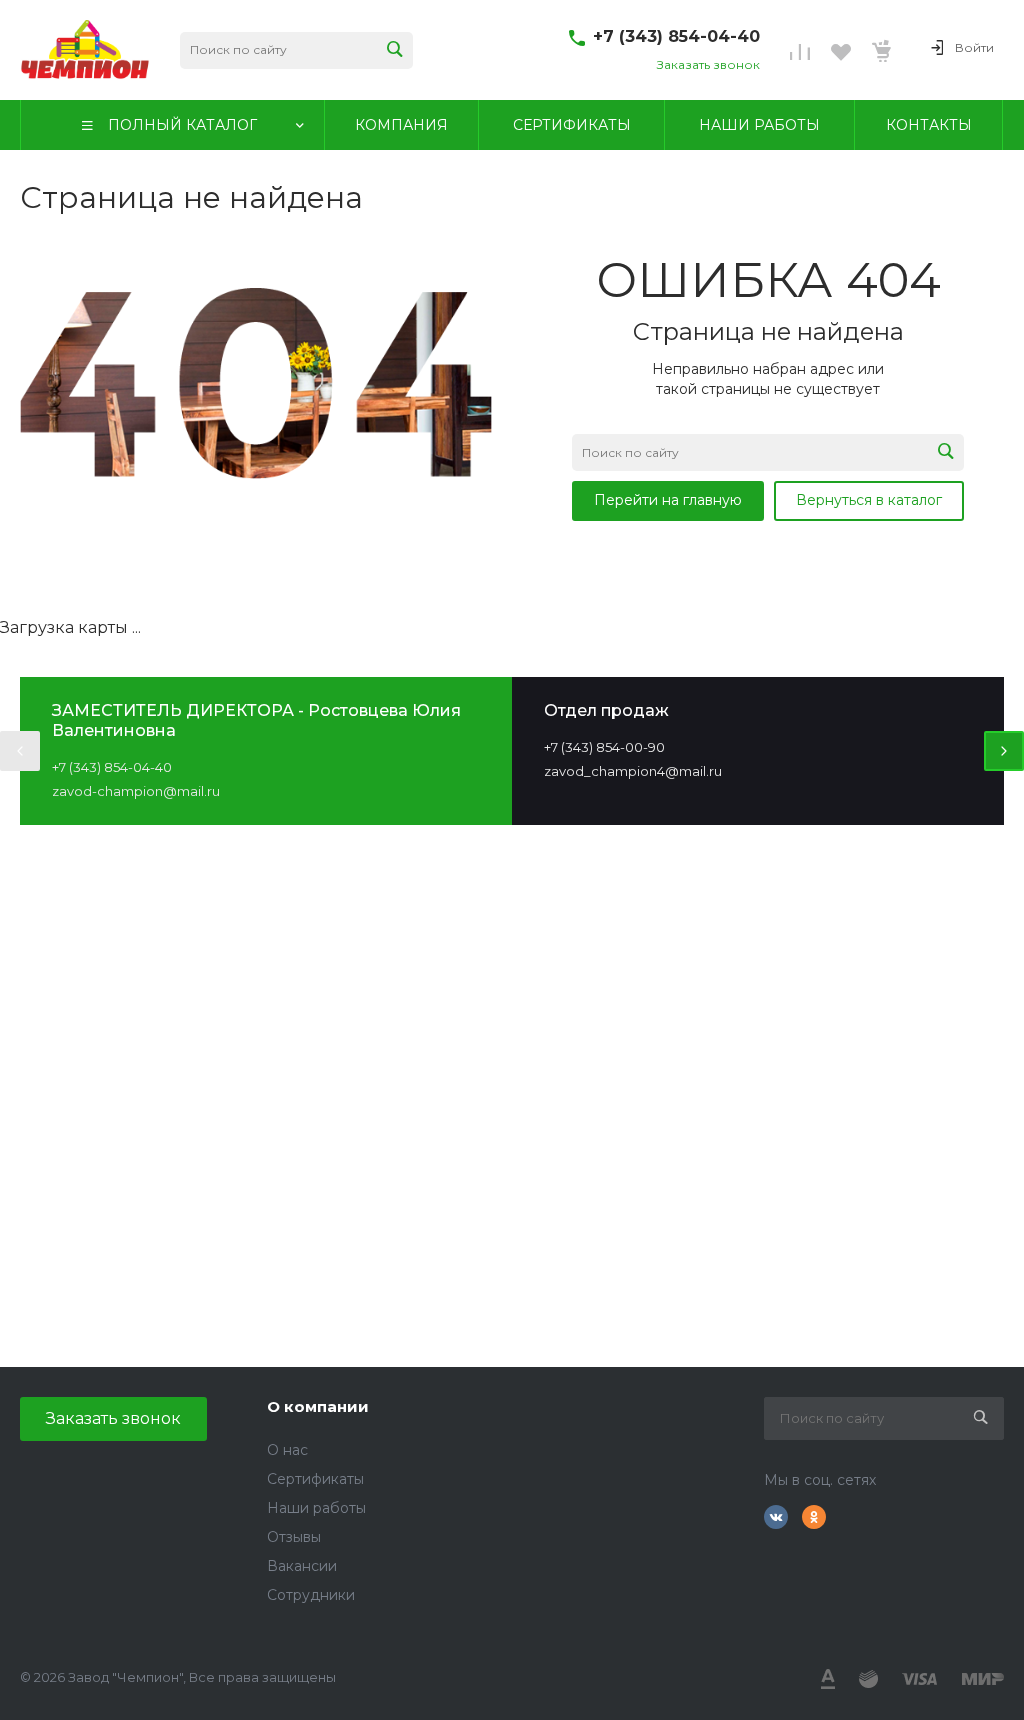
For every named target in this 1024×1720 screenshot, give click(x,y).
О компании (318, 1406)
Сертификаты (315, 1479)
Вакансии (302, 1566)
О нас (287, 1450)
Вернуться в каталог (869, 500)
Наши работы (316, 1508)
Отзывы (294, 1537)
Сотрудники (311, 1595)
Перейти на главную (668, 500)
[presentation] (20, 751)
